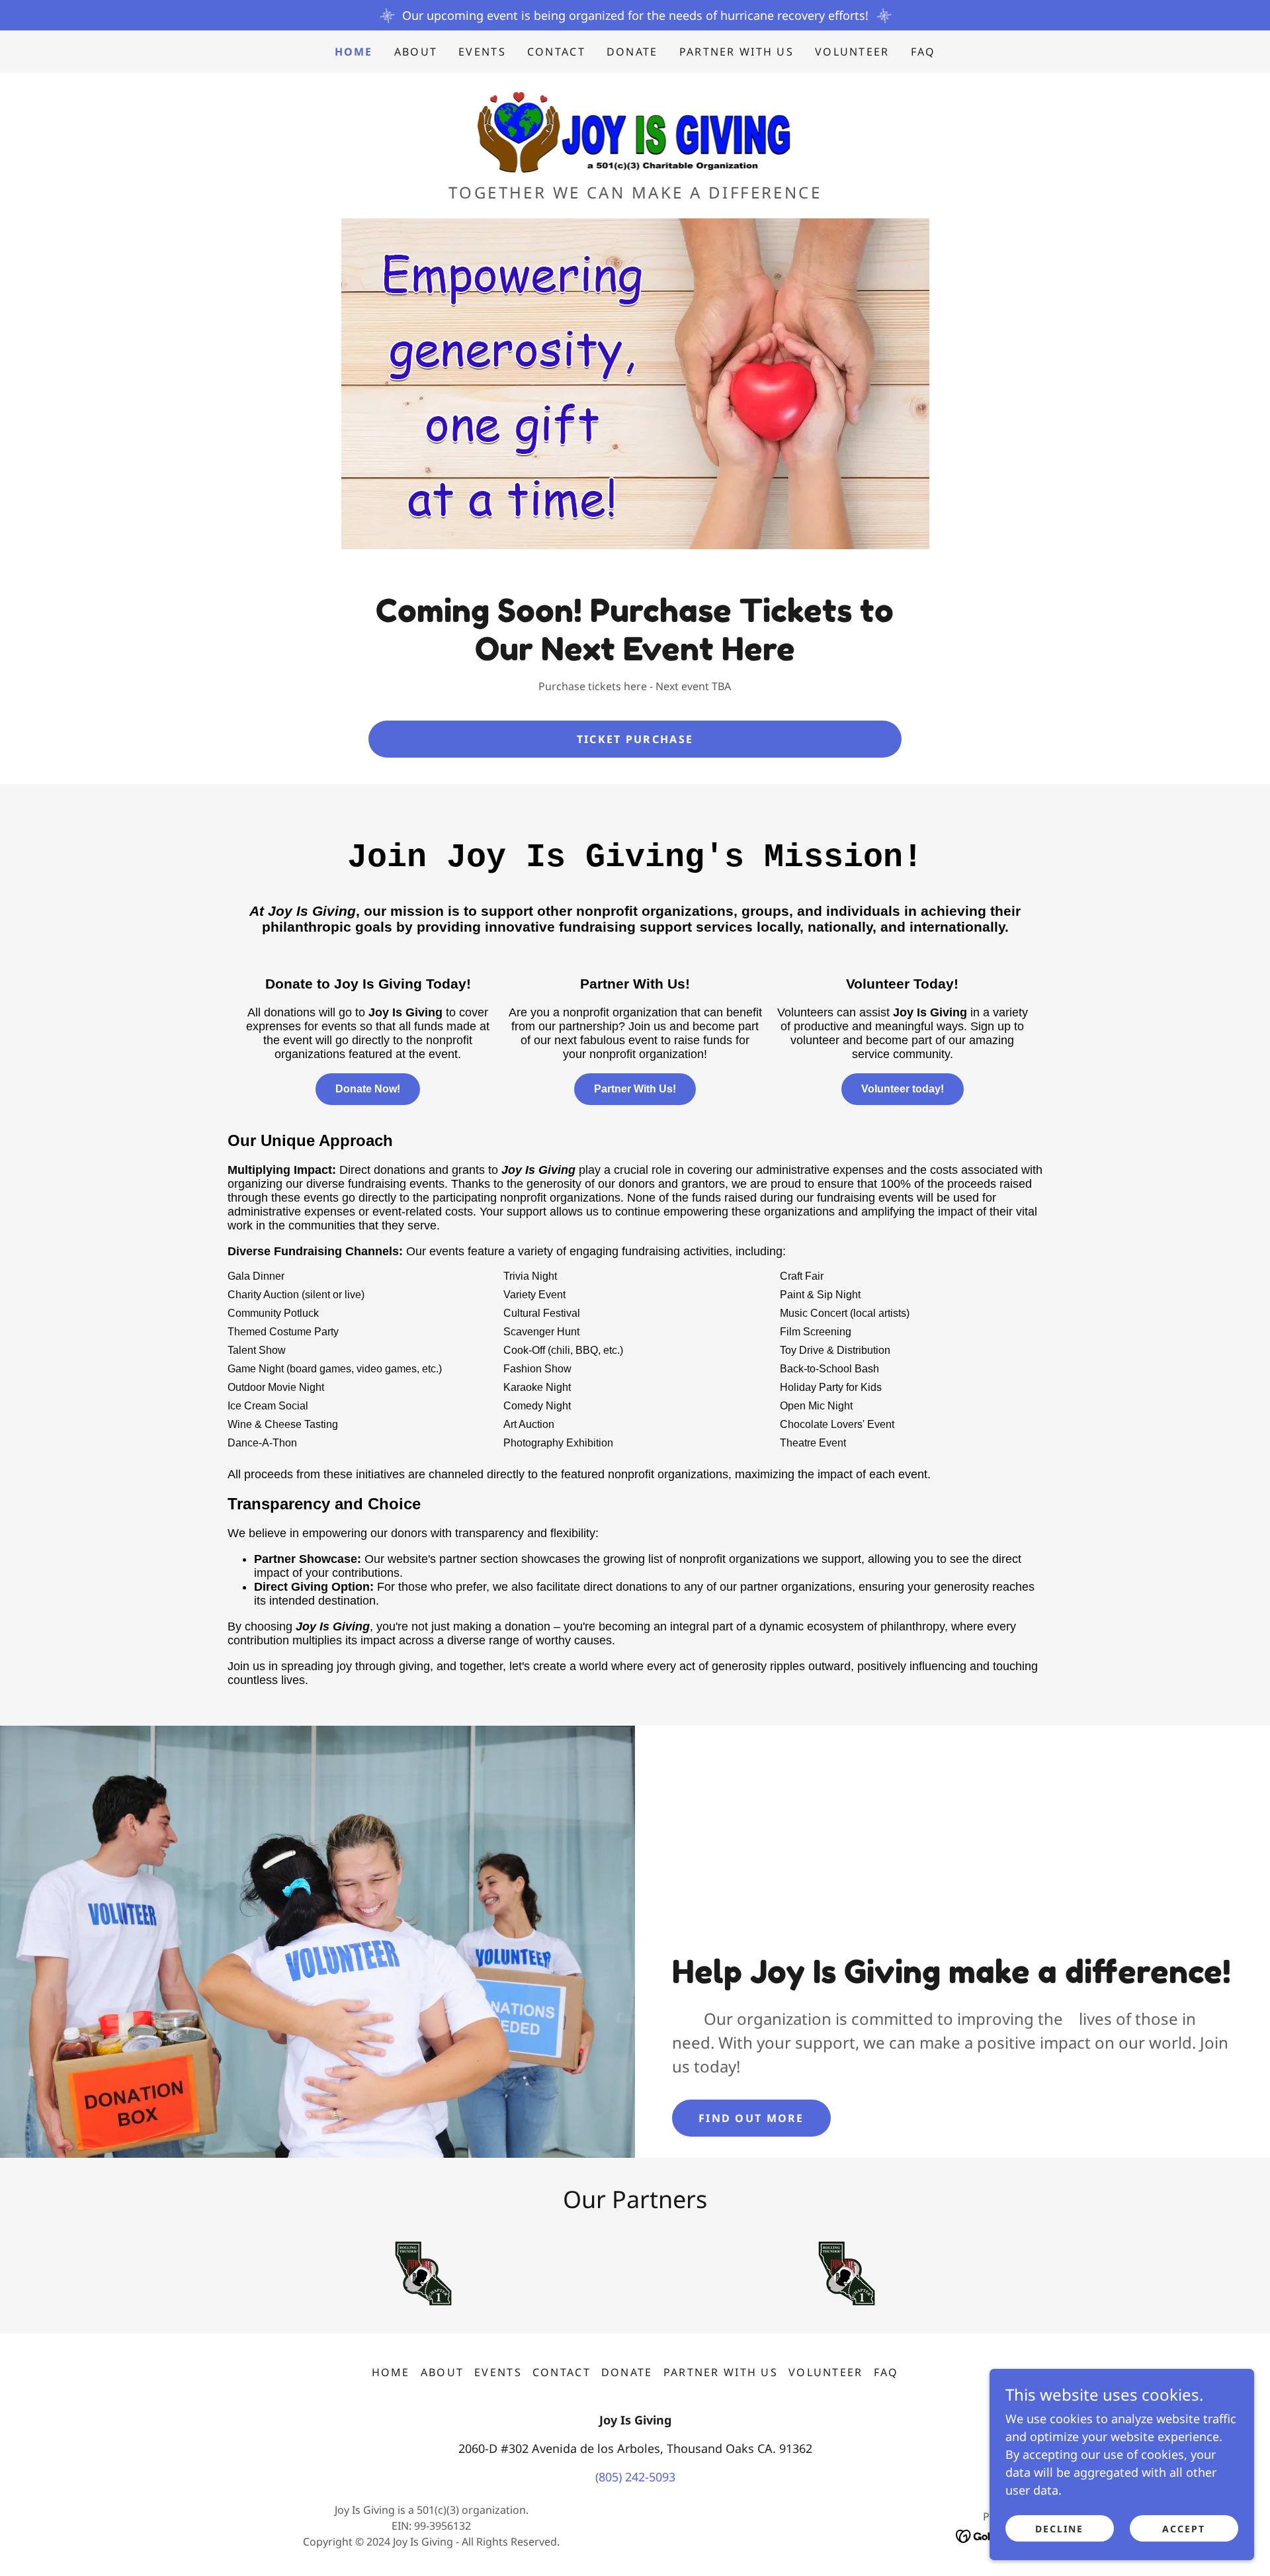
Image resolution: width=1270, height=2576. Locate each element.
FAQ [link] (923, 52)
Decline (1059, 2529)
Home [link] (354, 52)
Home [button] (391, 2372)
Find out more (751, 2118)
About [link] (416, 52)
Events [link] (482, 52)
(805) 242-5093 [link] (635, 2477)
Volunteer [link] (852, 52)
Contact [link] (556, 52)
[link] (635, 132)
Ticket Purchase (635, 739)
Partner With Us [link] (737, 52)
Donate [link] (632, 52)
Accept (1184, 2529)
